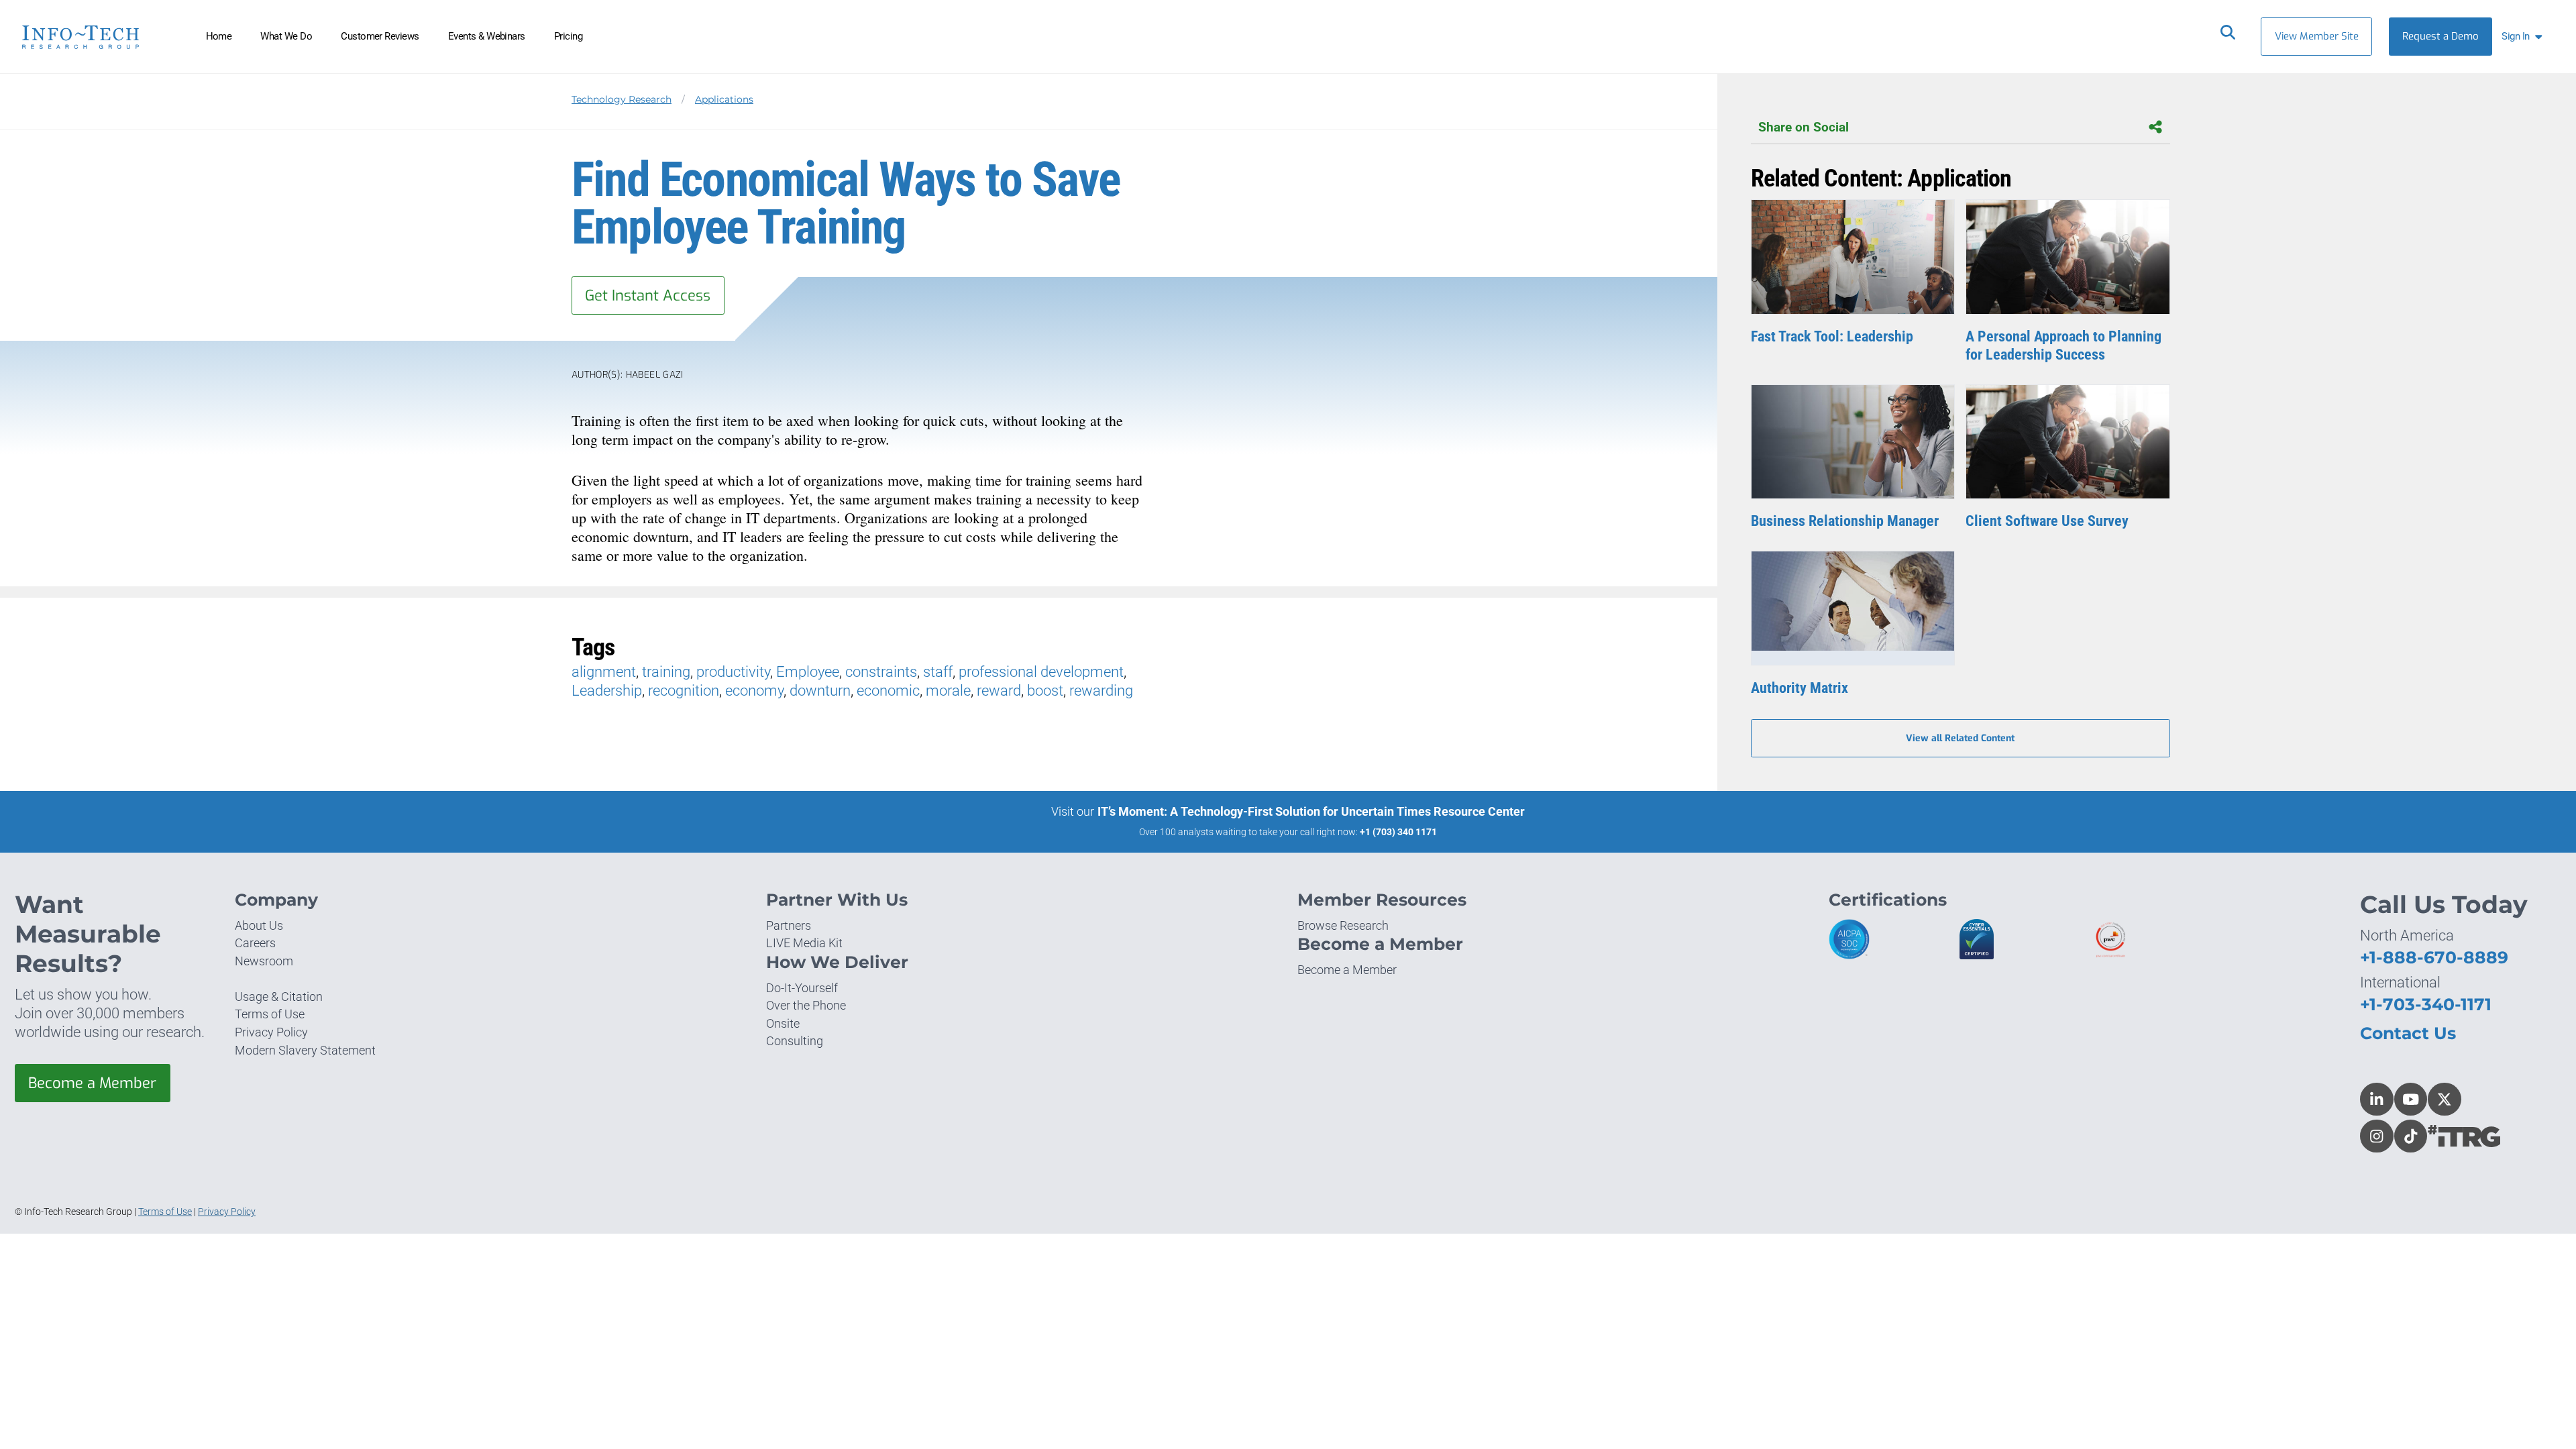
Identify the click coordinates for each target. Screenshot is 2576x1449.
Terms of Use (270, 1014)
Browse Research (1343, 925)
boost (1045, 691)
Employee (808, 672)
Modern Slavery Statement (305, 1050)
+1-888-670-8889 (2434, 957)
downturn (820, 691)
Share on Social (1804, 127)
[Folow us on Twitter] (2445, 1099)
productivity (733, 672)
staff (938, 672)
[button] (2525, 37)
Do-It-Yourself (802, 988)
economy (754, 691)
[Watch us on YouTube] (2411, 1099)
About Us (259, 925)
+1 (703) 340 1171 (1398, 832)
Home (219, 36)
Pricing (568, 36)
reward (999, 691)
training (666, 672)
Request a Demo (2440, 36)
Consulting (795, 1041)
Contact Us (2408, 1033)
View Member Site (2317, 36)
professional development (1041, 672)
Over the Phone (806, 1005)
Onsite (783, 1023)
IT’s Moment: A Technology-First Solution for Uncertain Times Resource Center (1311, 811)
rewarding (1101, 691)
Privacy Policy (271, 1032)
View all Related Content (1960, 738)
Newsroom (264, 961)
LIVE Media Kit (804, 943)
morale (948, 691)
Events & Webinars (487, 36)
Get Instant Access (648, 296)
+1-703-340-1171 (2426, 1004)
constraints (881, 672)
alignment (604, 672)
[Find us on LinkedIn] (2377, 1099)
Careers (255, 943)
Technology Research (622, 99)
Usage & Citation (279, 997)
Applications (724, 99)
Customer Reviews (380, 36)
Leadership (607, 691)
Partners (789, 925)
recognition (684, 691)
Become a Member (92, 1083)
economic (888, 691)
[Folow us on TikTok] (2411, 1136)
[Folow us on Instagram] (2377, 1136)
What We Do (286, 36)
